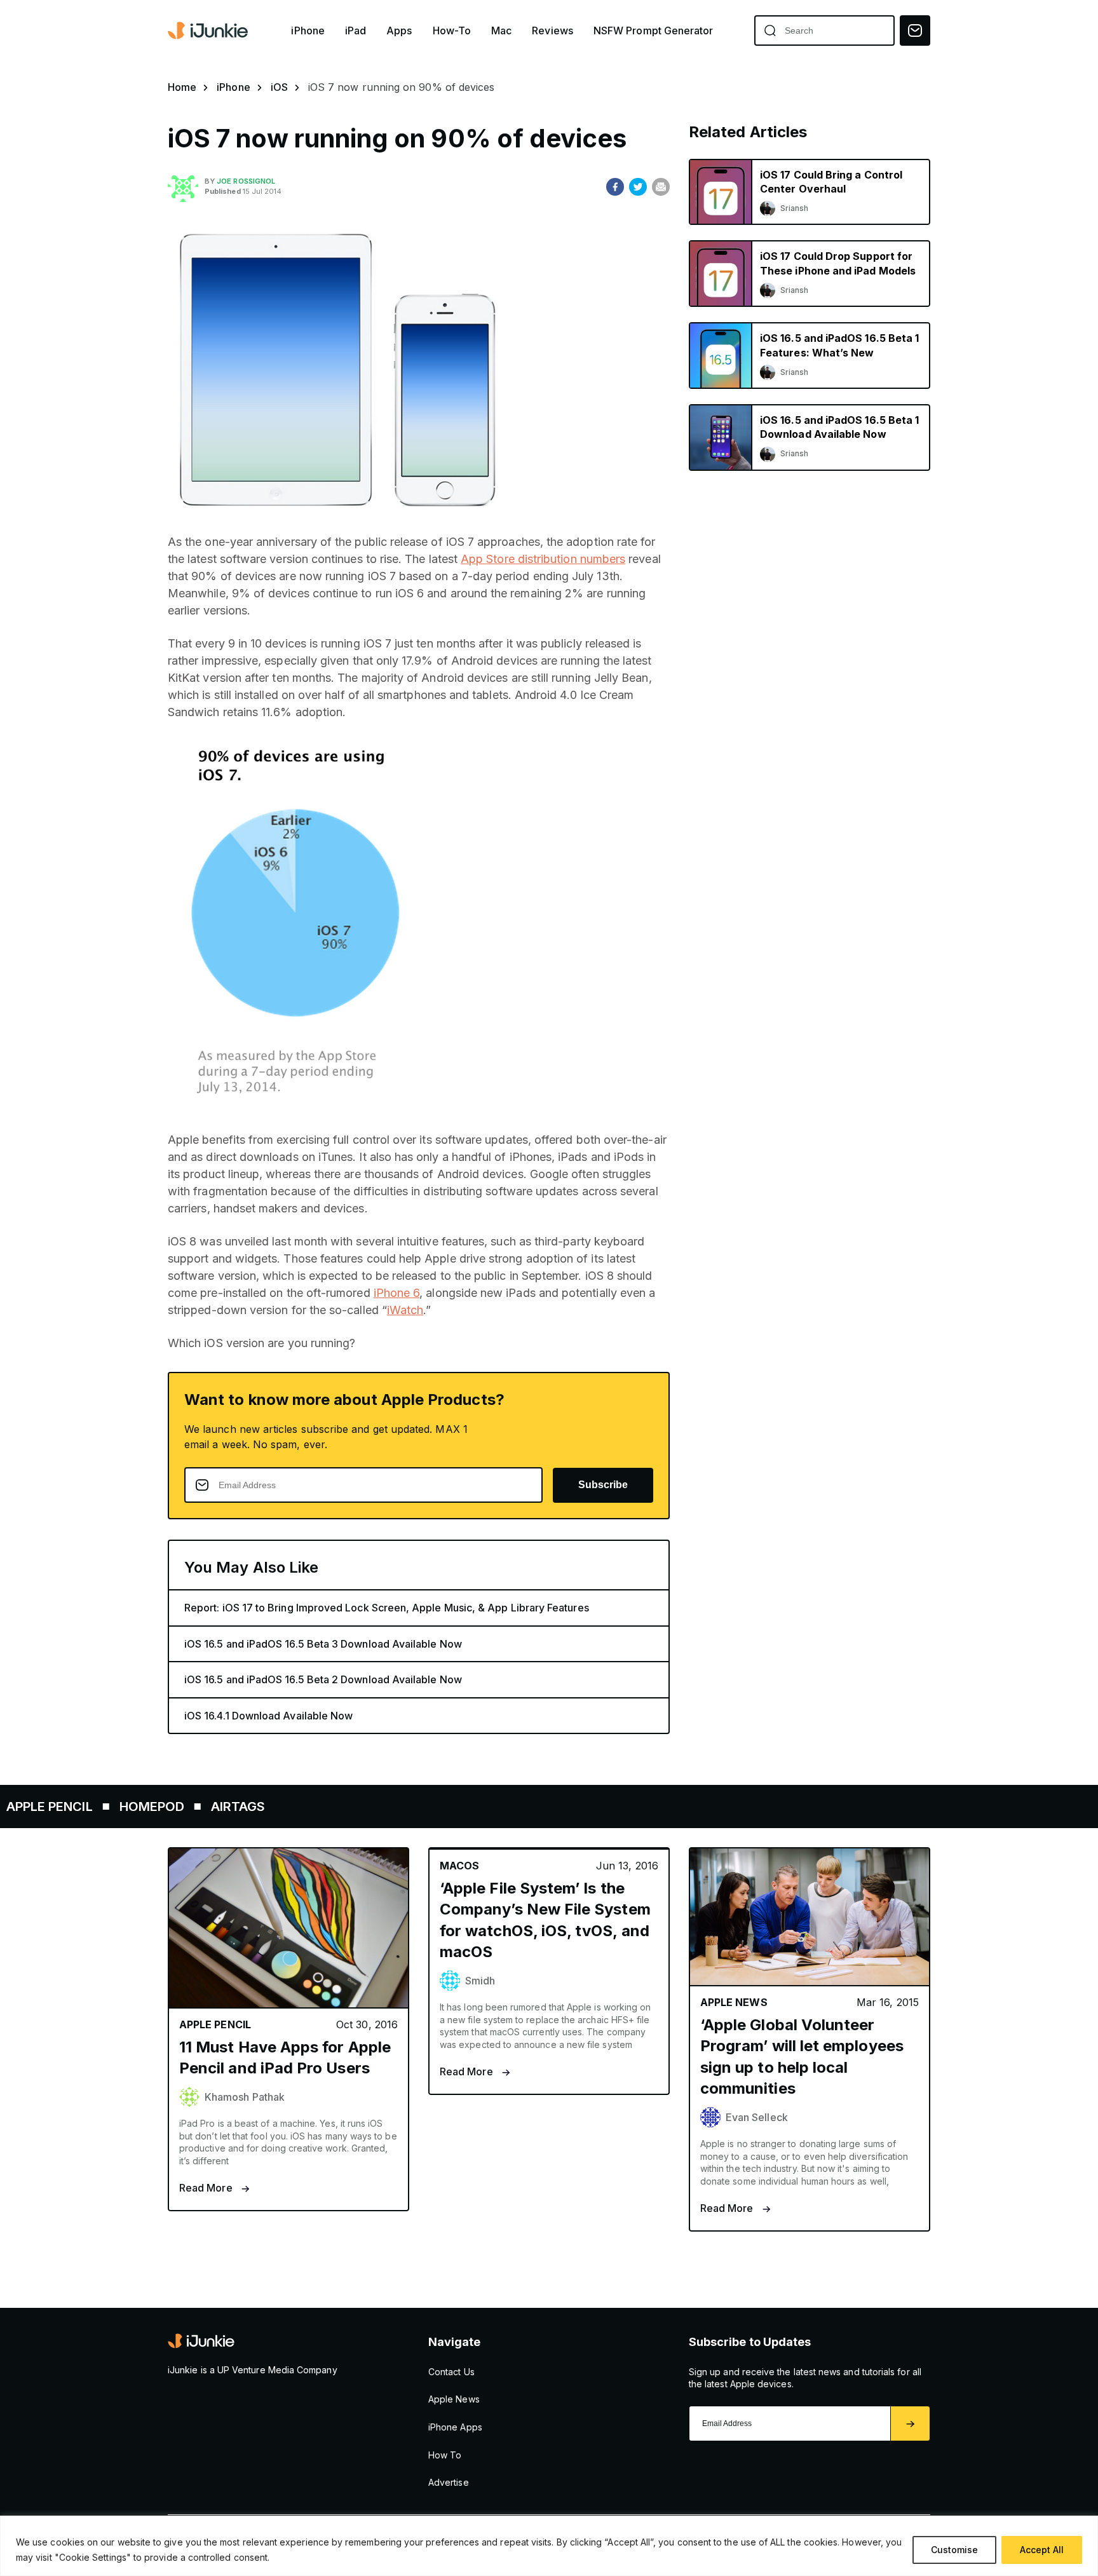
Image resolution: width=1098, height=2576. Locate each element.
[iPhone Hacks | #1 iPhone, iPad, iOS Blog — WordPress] (209, 31)
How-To (452, 31)
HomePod (71, 1807)
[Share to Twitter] (638, 187)
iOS (279, 87)
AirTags (158, 1807)
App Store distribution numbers (543, 559)
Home (182, 87)
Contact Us (451, 2372)
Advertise (449, 2482)
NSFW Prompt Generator (654, 31)
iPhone (308, 31)
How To (445, 2455)
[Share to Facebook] (615, 187)
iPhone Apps (455, 2427)
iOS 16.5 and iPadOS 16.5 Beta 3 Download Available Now (323, 1644)
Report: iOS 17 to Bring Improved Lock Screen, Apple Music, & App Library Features (387, 1608)
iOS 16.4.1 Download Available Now (268, 1716)
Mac (501, 31)
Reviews (552, 31)
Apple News (454, 2399)
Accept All (1042, 2550)
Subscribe (603, 1485)
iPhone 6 (397, 1293)
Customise (954, 2550)
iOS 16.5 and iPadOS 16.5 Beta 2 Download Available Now (323, 1679)
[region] (549, 2546)
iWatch (405, 1310)
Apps (399, 31)
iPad (356, 31)
